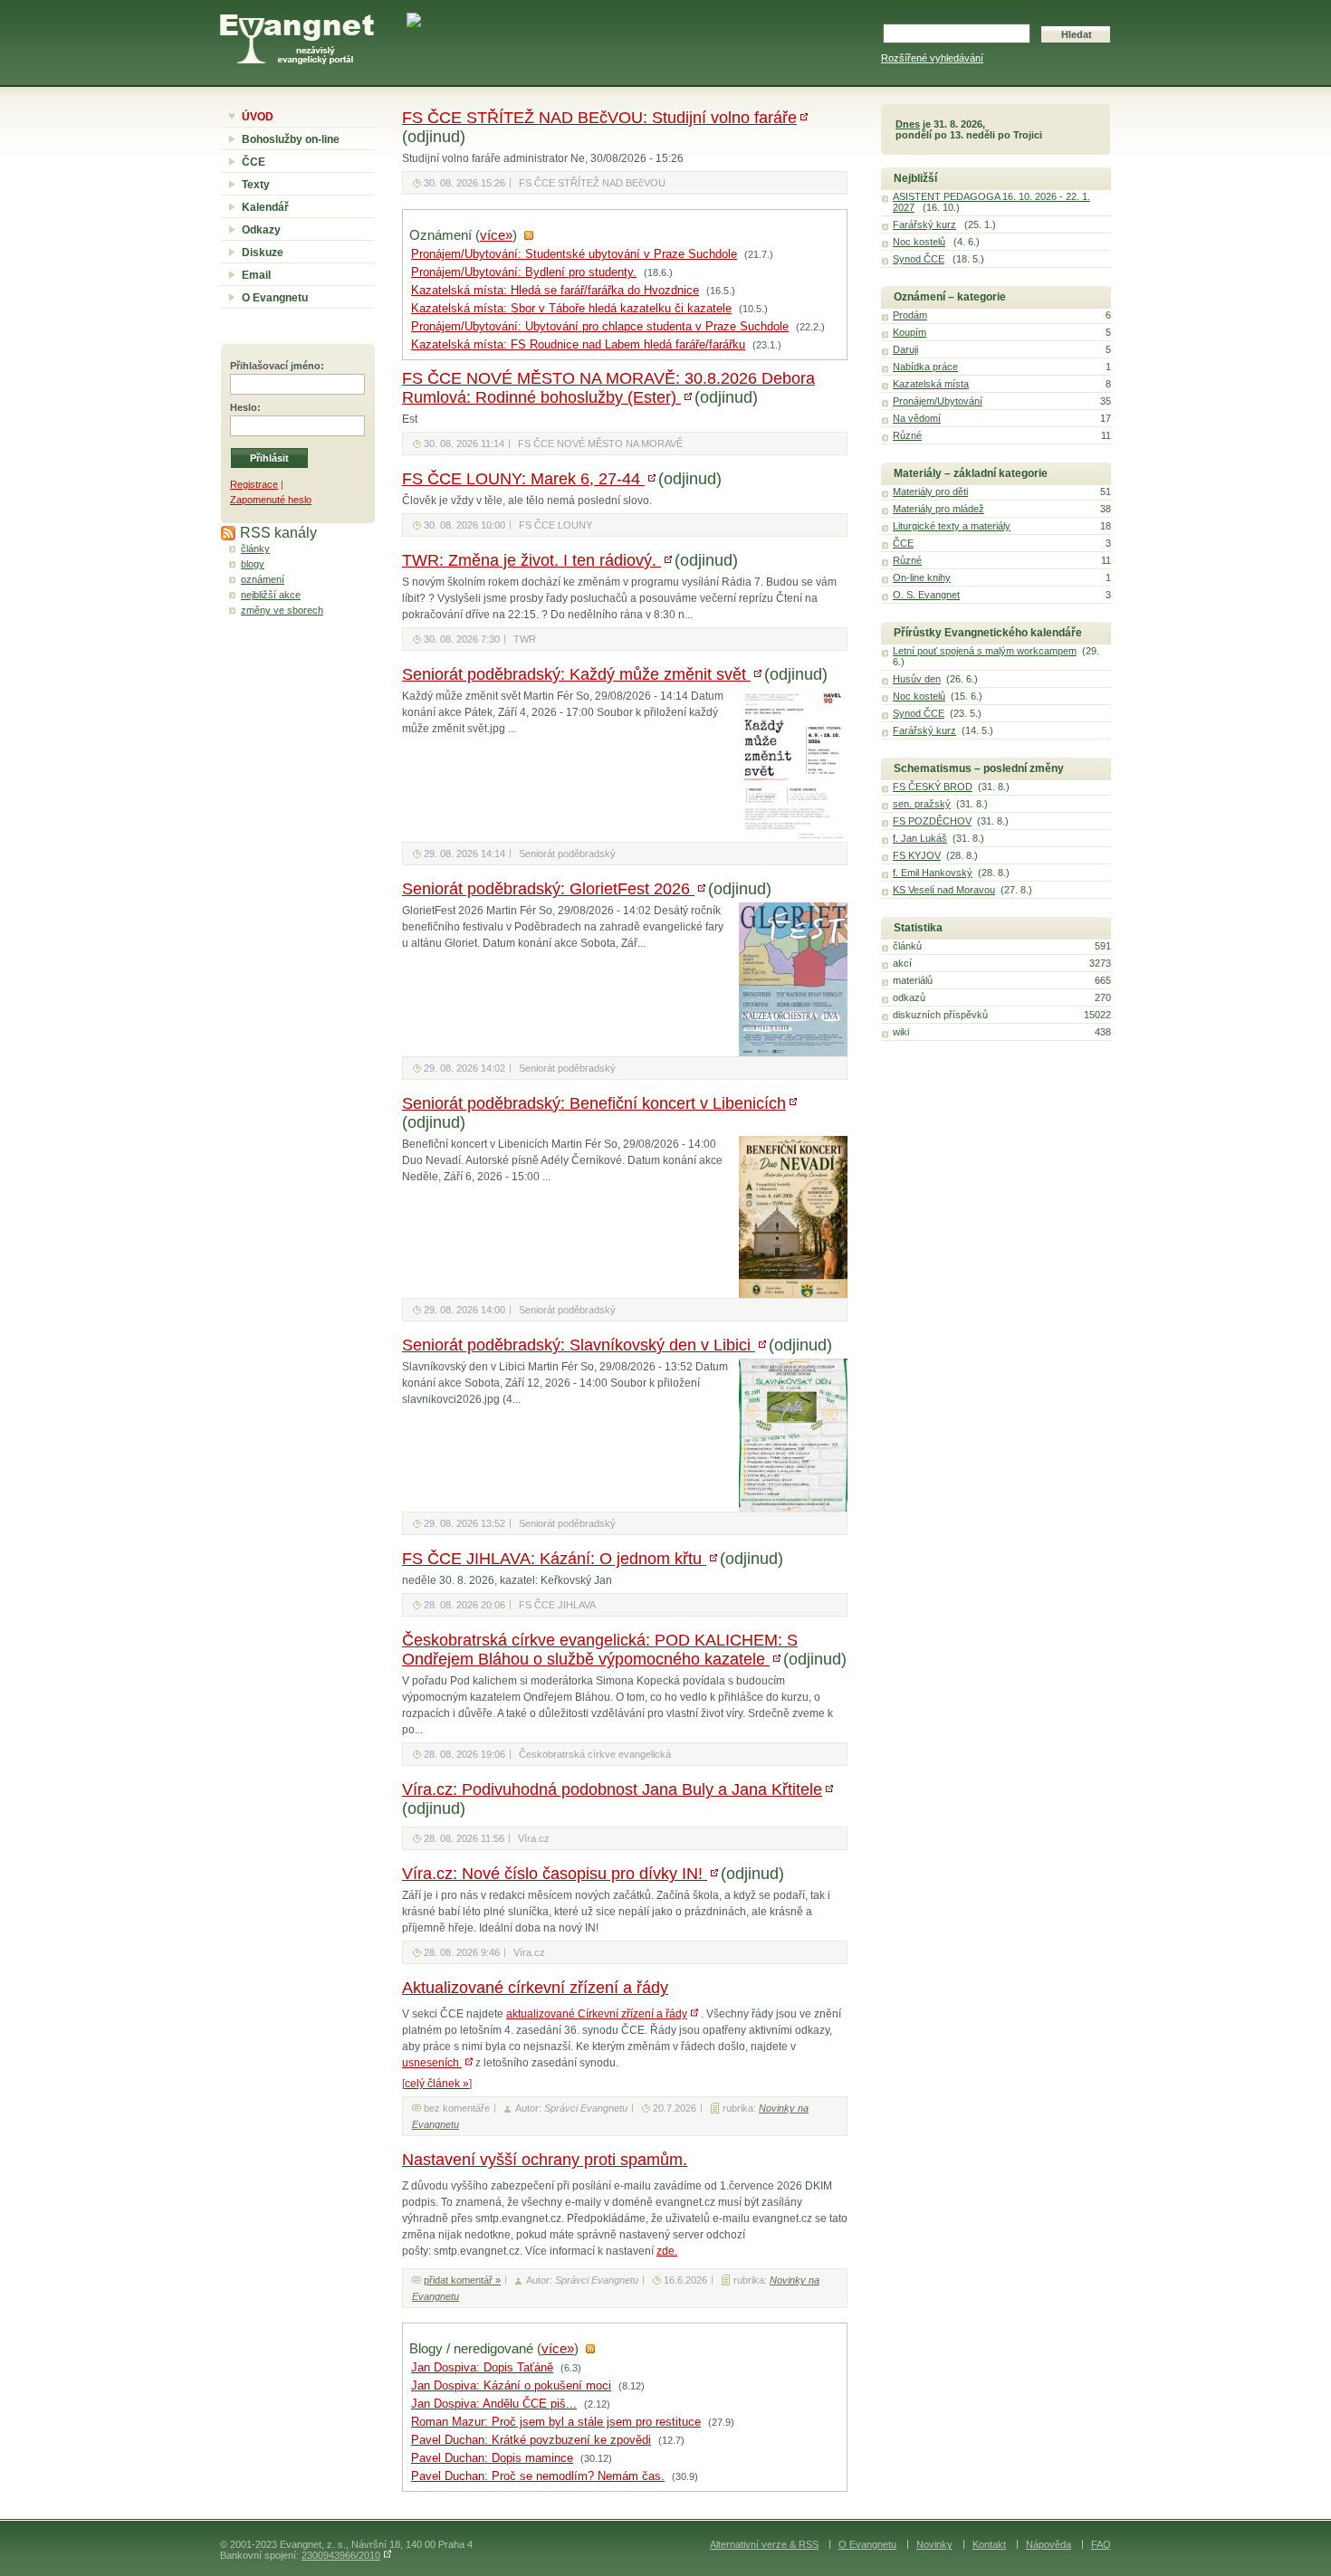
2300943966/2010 (341, 2555)
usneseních (432, 2063)
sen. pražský (922, 804)
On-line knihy (922, 577)
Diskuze (263, 253)
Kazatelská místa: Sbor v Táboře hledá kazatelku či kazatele (571, 309)
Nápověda (1049, 2544)
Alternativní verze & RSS (764, 2544)
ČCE (254, 162)
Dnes (908, 124)
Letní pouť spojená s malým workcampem (985, 651)
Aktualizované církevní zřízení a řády (535, 1988)
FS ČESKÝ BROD (933, 787)
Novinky (934, 2544)
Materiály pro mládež (938, 509)
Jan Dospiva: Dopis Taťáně (482, 2368)
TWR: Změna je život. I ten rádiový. (531, 560)
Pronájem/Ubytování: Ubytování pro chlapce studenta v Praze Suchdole (600, 327)
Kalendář (265, 207)
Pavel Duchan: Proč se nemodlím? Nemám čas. (538, 2476)
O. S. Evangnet (926, 595)
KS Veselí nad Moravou (944, 890)
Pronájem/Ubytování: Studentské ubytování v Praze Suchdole (574, 254)
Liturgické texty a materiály (952, 526)
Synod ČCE (919, 259)
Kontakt (989, 2544)
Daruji (905, 349)
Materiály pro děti (930, 491)
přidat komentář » (462, 2280)
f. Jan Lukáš (920, 838)
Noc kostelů (919, 242)
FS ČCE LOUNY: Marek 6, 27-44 (523, 479)
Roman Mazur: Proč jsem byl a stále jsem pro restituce (556, 2422)
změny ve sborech (282, 610)
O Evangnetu (275, 298)
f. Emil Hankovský (933, 873)
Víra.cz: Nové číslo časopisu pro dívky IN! (555, 1874)
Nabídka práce (925, 367)
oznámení (263, 579)
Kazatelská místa (931, 384)
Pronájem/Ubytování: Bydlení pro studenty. (524, 272)
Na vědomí (917, 418)
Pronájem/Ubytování (938, 401)
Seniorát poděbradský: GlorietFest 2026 (548, 889)
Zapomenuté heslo (271, 500)
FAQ (1101, 2544)
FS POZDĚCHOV (932, 821)
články (255, 549)
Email (256, 275)
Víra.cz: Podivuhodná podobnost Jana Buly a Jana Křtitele (612, 1789)
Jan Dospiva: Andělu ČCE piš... (494, 2404)
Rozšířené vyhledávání (932, 58)
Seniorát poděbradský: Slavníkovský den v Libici (579, 1345)
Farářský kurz (924, 224)
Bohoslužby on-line (291, 139)
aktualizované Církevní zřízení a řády (597, 2014)
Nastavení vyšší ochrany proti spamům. (545, 2160)
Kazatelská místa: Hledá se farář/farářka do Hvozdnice (555, 291)
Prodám (910, 315)
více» (496, 235)
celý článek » (437, 2084)
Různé (907, 435)
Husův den (917, 679)
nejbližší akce (271, 595)
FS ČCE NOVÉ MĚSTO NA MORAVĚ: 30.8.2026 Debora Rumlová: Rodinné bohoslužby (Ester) (608, 388)
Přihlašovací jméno (275, 366)
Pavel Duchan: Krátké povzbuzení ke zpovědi (531, 2440)
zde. (667, 2251)
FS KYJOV (917, 855)
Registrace (254, 484)
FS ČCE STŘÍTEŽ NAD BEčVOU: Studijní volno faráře (599, 118)
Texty (256, 185)
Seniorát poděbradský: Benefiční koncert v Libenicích (594, 1103)
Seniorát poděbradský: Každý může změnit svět (576, 674)
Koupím (910, 332)
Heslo (244, 407)
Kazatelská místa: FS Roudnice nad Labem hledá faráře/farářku (578, 345)
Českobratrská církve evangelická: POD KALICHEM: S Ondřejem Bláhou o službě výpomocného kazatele (600, 1650)
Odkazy (261, 230)
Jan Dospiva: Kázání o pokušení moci (511, 2386)
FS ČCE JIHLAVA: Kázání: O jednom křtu (554, 1559)
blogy (253, 564)
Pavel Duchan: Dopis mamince (492, 2458)
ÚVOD (258, 117)
